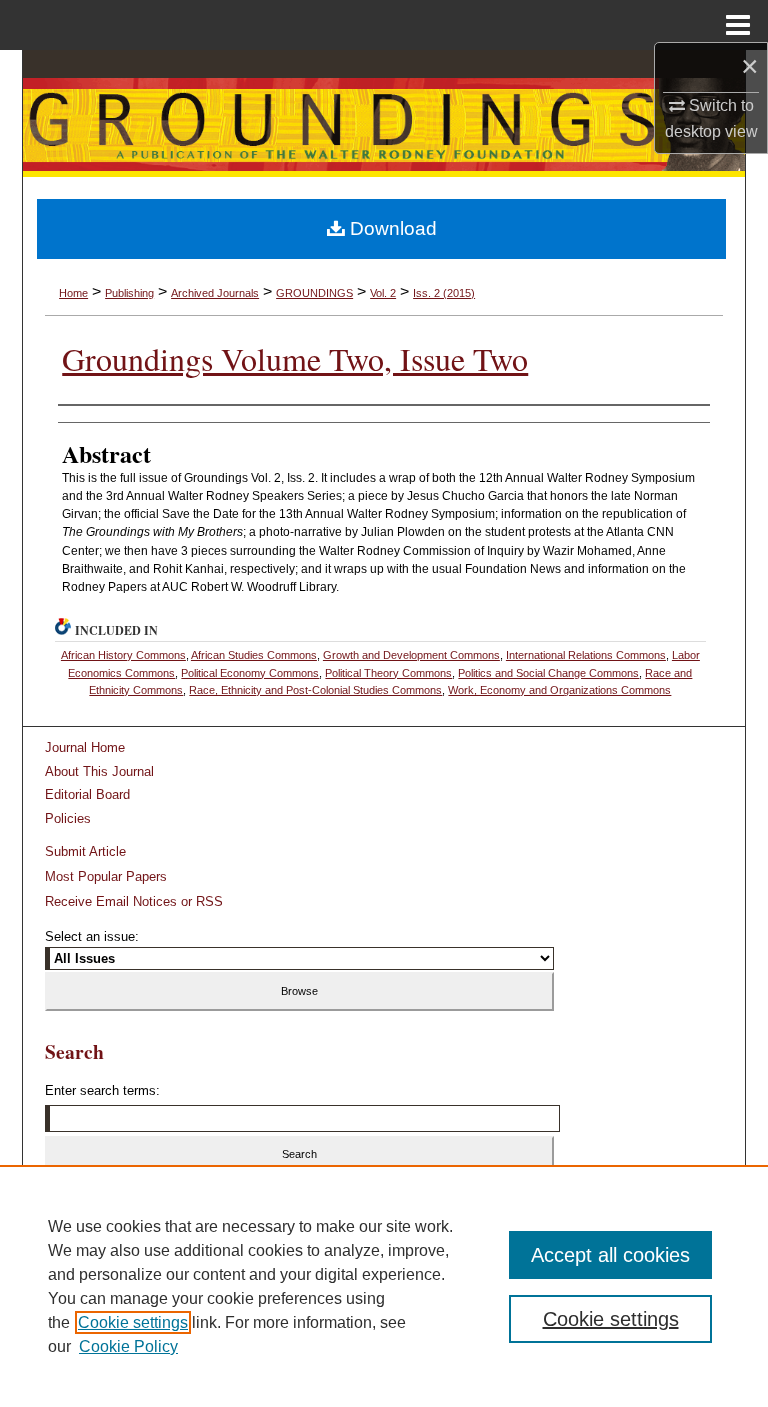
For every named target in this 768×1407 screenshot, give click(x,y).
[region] (384, 1286)
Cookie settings (133, 1322)
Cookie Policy (128, 1346)
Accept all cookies (610, 1255)
